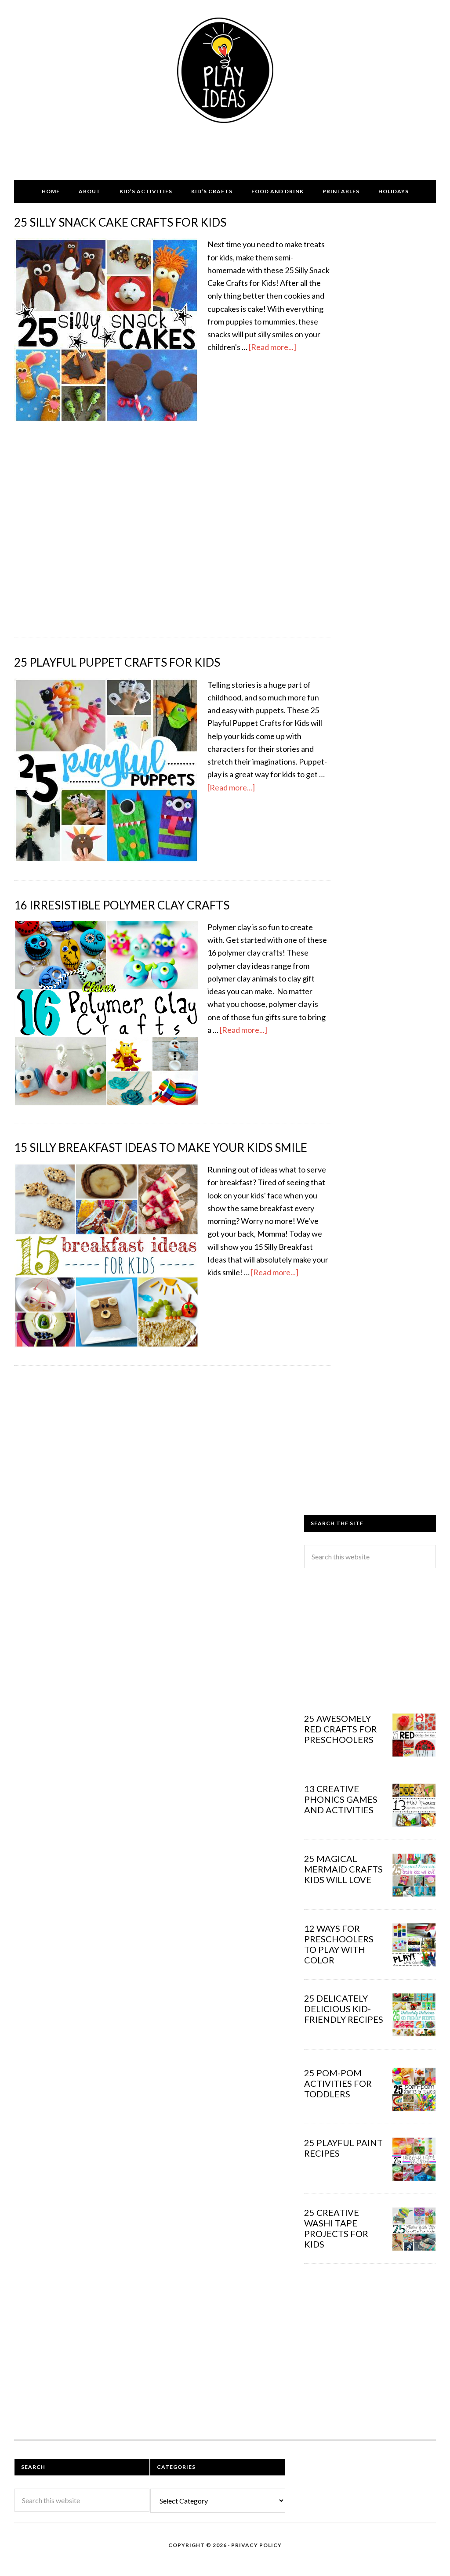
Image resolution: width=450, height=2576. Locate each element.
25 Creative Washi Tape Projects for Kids (336, 2228)
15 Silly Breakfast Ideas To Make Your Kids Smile (161, 1147)
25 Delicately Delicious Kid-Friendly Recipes (344, 2009)
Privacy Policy (256, 2545)
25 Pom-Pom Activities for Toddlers (338, 2083)
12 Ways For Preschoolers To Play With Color (339, 1944)
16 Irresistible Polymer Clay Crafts (122, 905)
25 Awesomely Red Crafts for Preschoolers (341, 1729)
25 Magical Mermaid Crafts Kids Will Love (343, 1869)
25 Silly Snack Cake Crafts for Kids (120, 222)
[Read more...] (272, 347)
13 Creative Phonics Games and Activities (341, 1799)
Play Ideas (225, 70)
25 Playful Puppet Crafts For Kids (117, 662)
